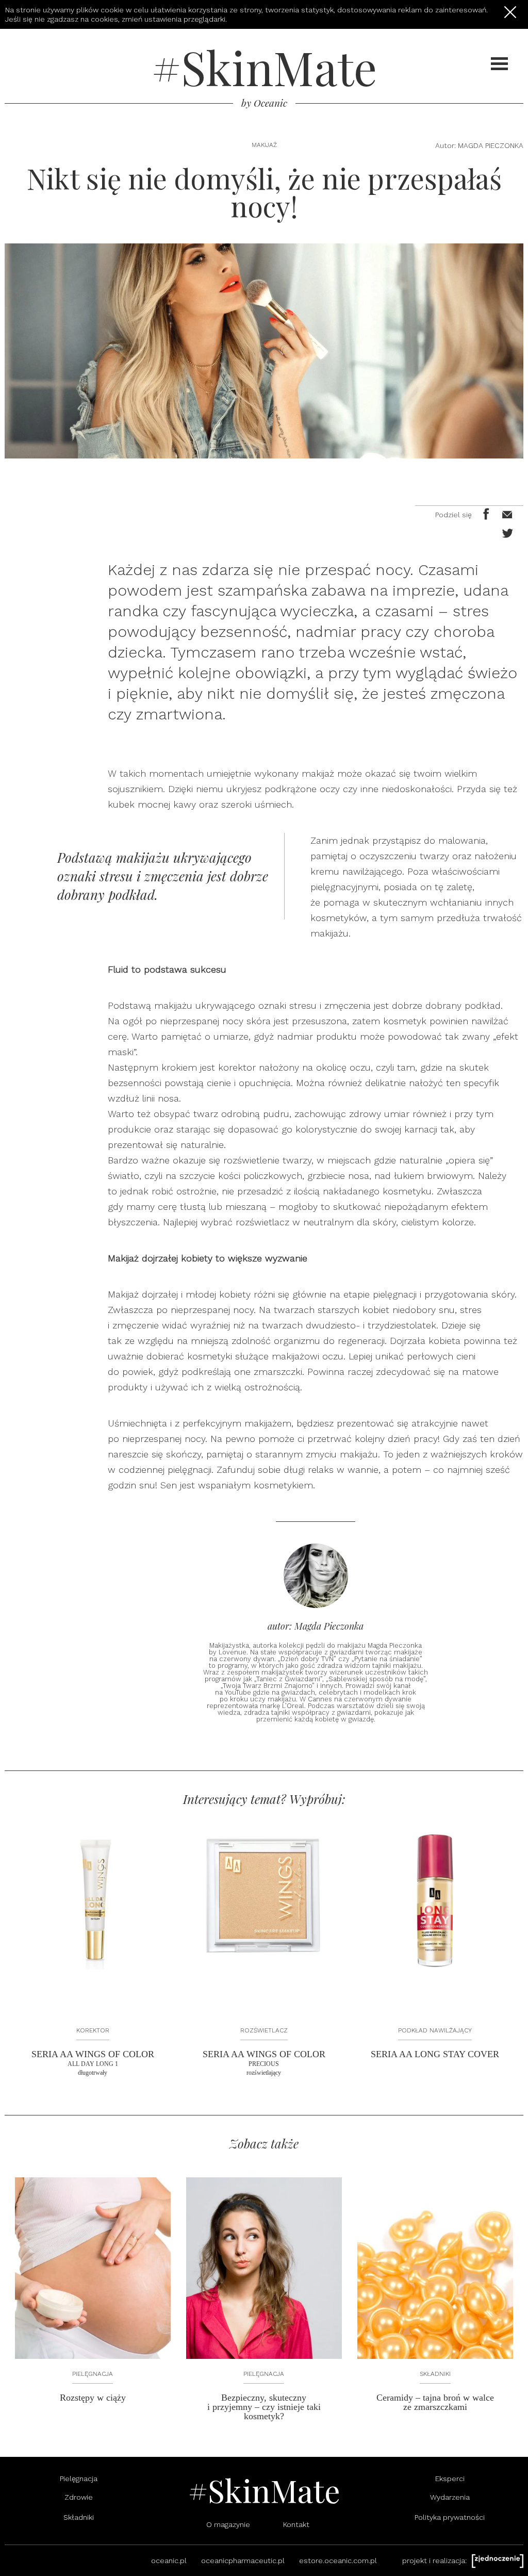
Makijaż (264, 145)
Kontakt (296, 2524)
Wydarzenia (450, 2497)
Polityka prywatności (450, 2517)
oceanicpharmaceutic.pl (243, 2561)
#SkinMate (264, 67)
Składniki (435, 2374)
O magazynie (228, 2524)
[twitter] (505, 532)
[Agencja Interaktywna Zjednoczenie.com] (498, 2561)
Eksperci (450, 2479)
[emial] (505, 513)
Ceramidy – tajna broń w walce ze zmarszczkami (435, 2402)
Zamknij (510, 12)
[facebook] (485, 513)
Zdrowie (79, 2497)
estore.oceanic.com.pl (338, 2561)
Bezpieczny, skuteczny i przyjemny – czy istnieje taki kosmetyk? (264, 2407)
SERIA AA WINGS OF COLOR (93, 2063)
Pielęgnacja (93, 2374)
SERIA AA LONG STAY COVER (435, 2054)
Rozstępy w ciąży (93, 2398)
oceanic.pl (169, 2561)
